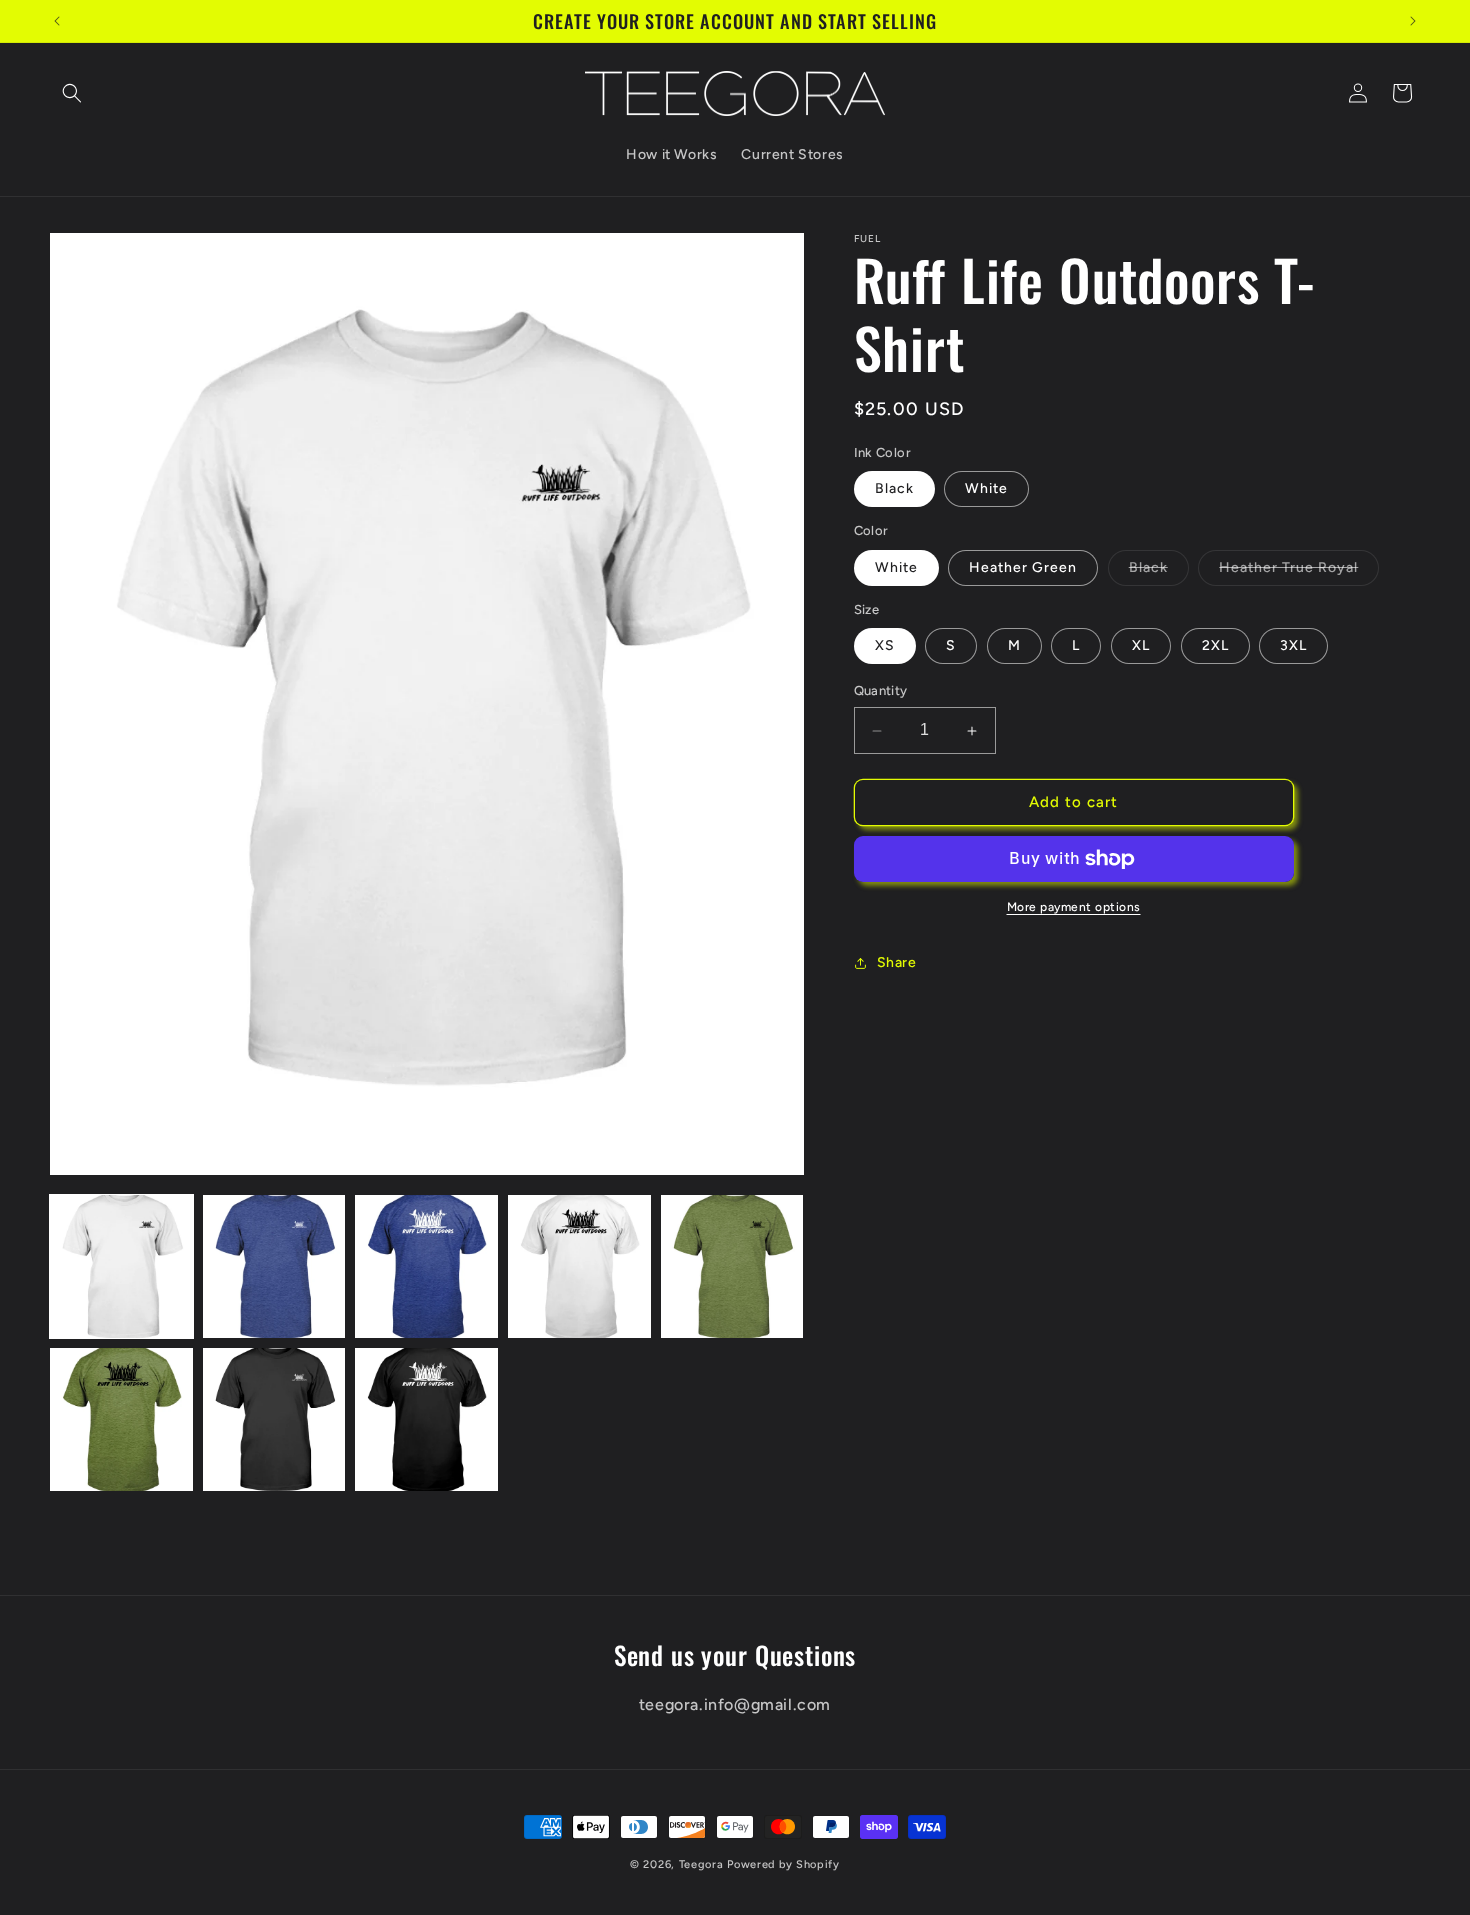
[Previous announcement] (57, 21)
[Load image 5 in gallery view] (732, 1266)
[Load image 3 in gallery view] (426, 1266)
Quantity (881, 691)
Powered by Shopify (783, 1864)
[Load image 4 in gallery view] (579, 1266)
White (986, 489)
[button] (72, 93)
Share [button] (897, 963)
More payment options (1074, 907)
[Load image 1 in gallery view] (121, 1266)
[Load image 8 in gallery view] (426, 1419)
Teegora (701, 1864)
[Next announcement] (1413, 21)
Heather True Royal (1299, 572)
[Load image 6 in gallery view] (121, 1419)
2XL (1215, 646)
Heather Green (1023, 567)
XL (1141, 646)
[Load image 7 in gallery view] (274, 1419)
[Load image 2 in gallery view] (274, 1266)
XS (885, 646)
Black (894, 489)
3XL (1293, 646)
